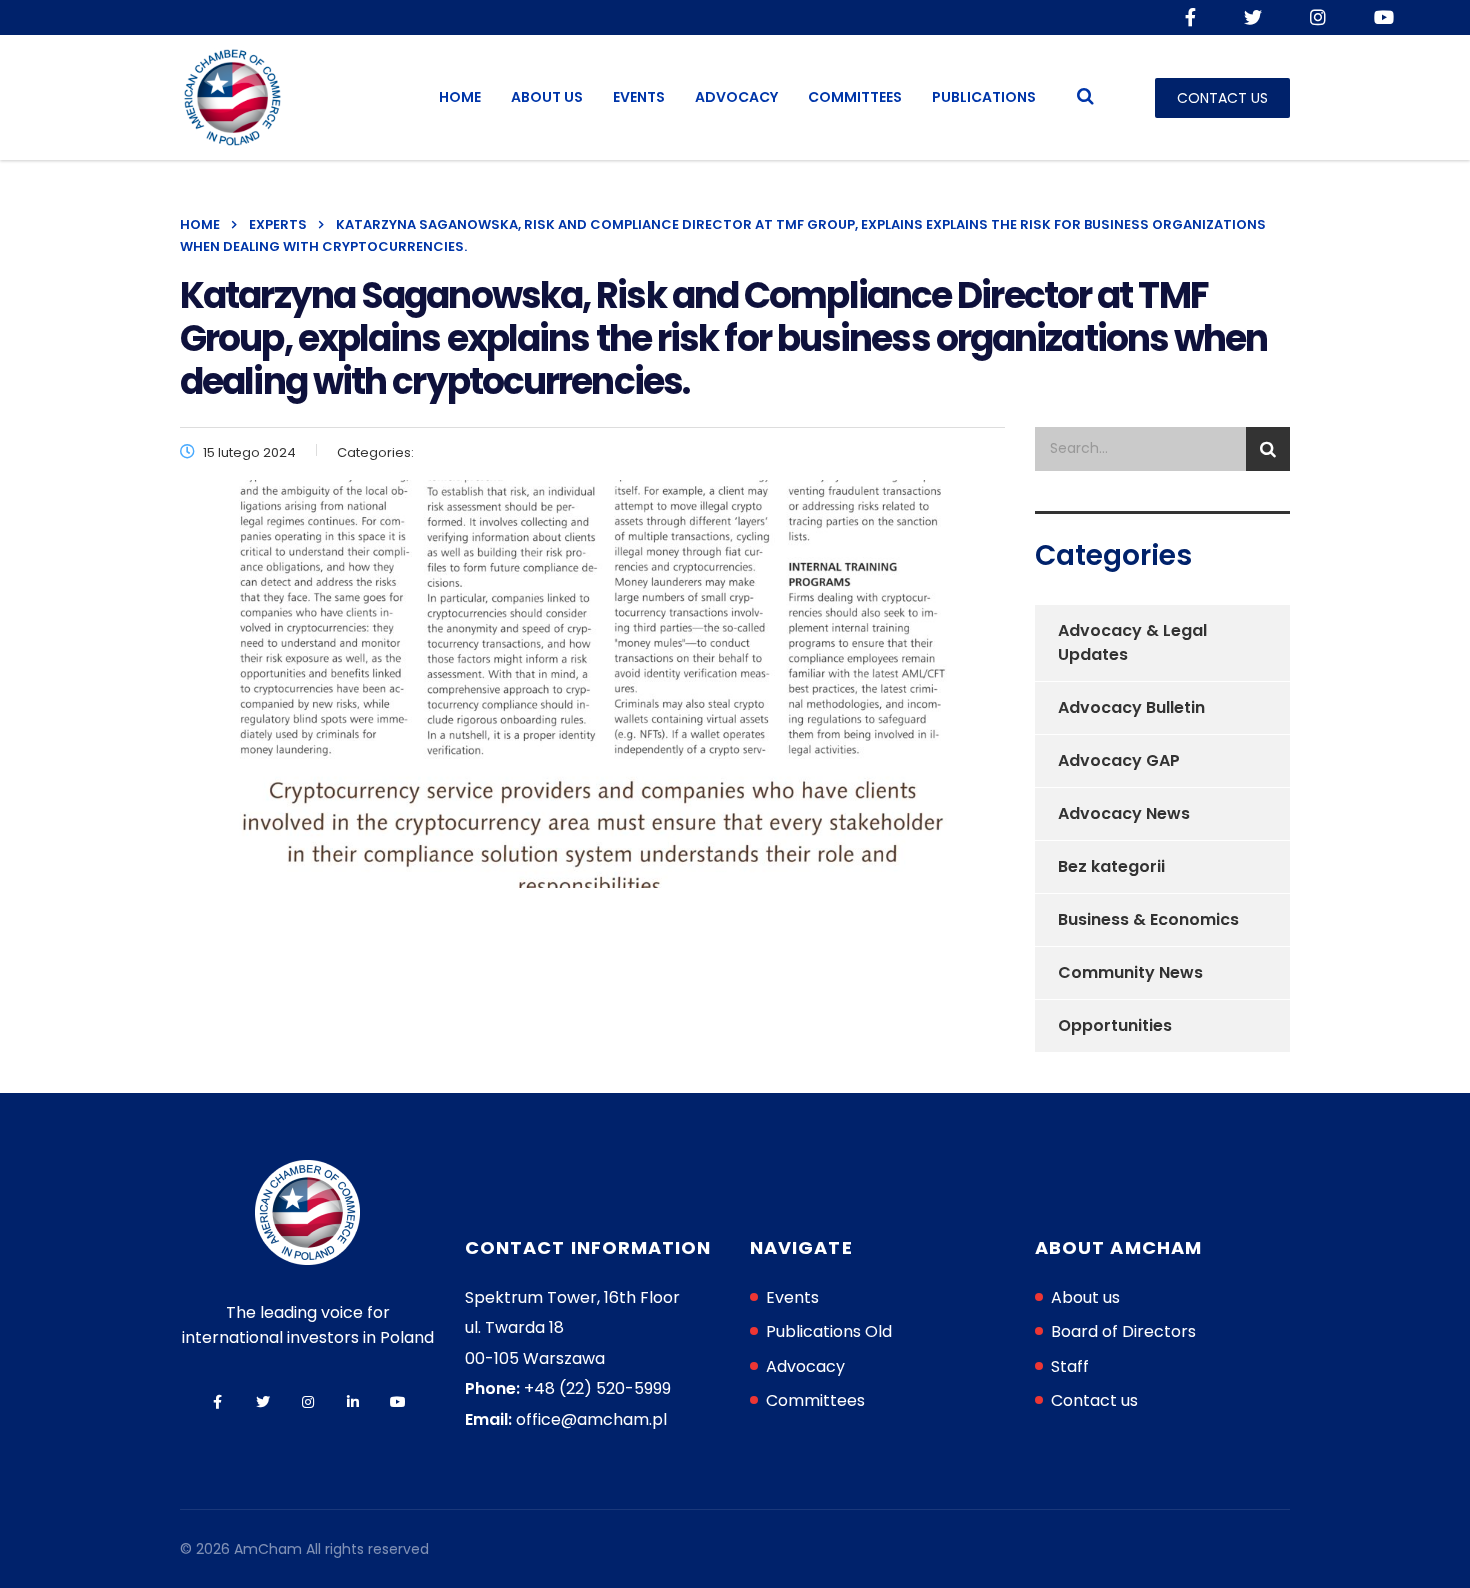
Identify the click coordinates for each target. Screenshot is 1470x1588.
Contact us (1094, 1400)
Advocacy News (1124, 813)
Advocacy (736, 97)
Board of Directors (1123, 1331)
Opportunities (1115, 1025)
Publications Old (829, 1331)
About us (547, 97)
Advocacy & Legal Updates (1132, 642)
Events (639, 97)
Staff (1070, 1366)
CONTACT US (1222, 98)
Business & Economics (1148, 919)
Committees (855, 97)
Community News (1130, 972)
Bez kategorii (1111, 866)
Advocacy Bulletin (1131, 707)
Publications (984, 97)
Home (460, 97)
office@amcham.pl (591, 1419)
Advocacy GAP (1119, 760)
